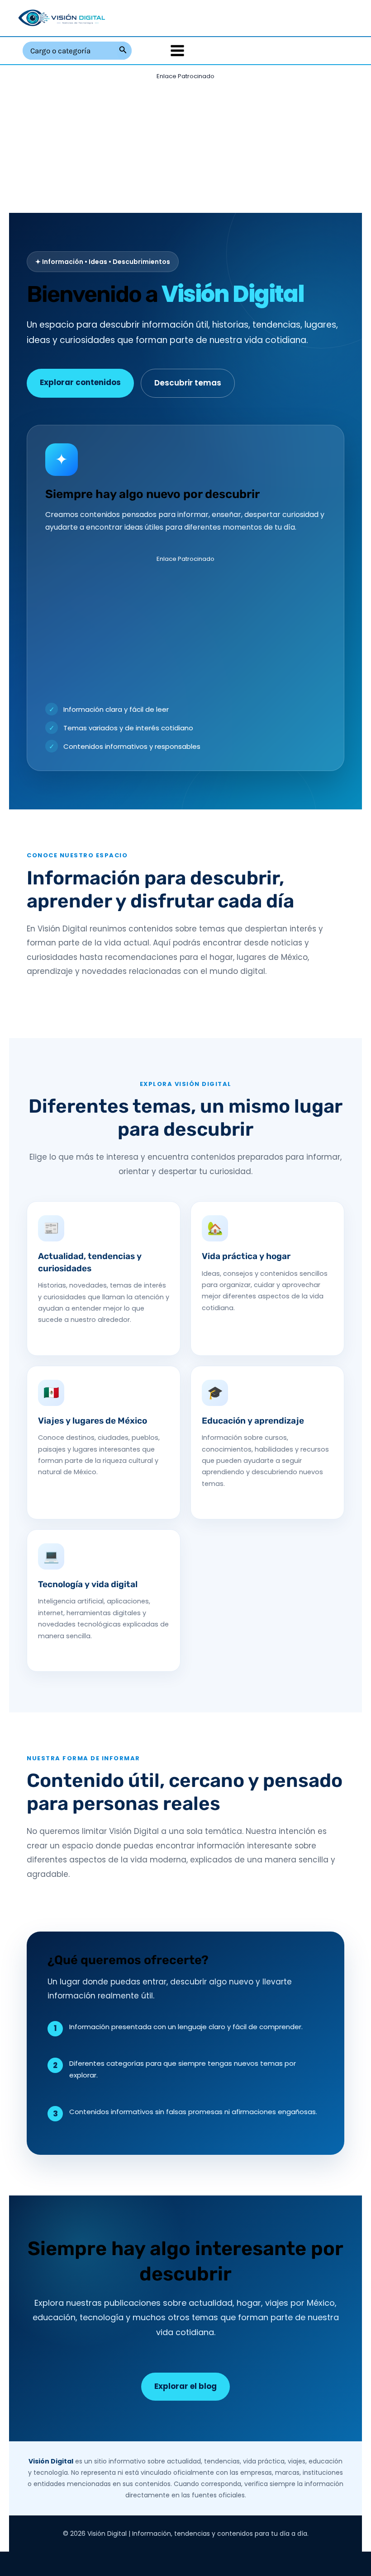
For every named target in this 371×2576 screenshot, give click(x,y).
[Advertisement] (185, 146)
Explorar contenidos (80, 382)
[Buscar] (123, 51)
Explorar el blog (185, 2386)
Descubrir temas (188, 383)
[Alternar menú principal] (177, 51)
